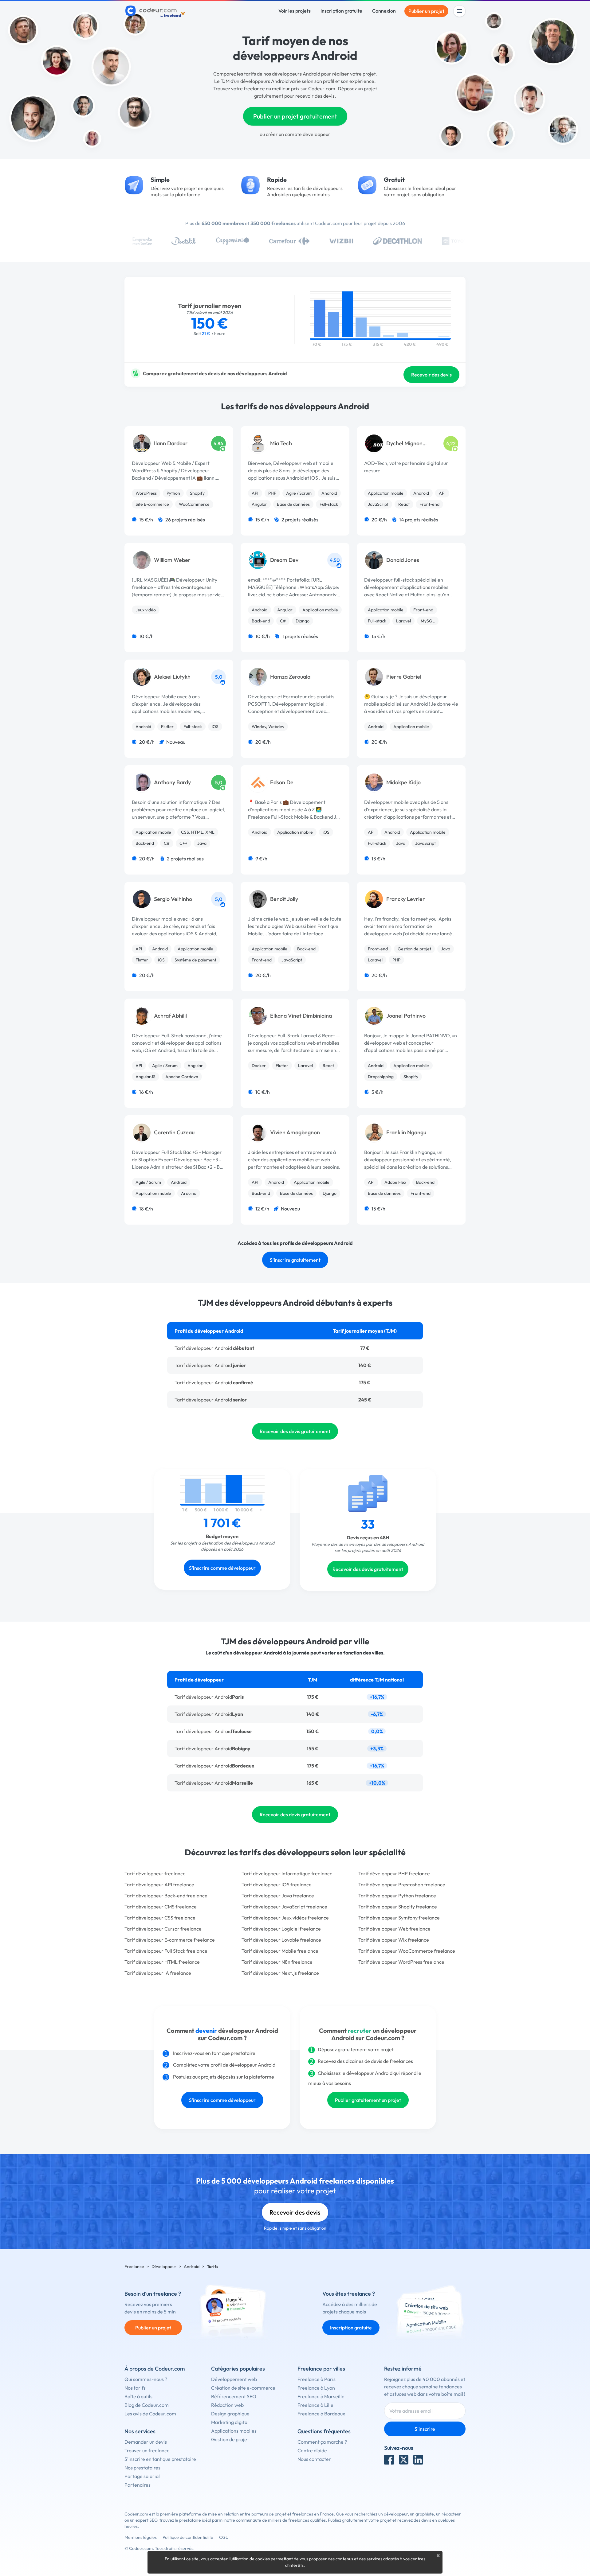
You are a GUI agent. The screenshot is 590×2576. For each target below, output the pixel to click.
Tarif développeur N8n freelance (277, 1962)
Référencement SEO (234, 2396)
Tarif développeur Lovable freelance (281, 1940)
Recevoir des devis (431, 375)
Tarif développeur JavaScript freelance (284, 1907)
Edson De (282, 782)
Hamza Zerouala (290, 677)
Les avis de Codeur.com (150, 2414)
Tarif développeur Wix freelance (394, 1940)
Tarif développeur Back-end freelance (166, 1896)
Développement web (234, 2379)
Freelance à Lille (315, 2405)
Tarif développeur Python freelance (397, 1896)
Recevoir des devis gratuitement (295, 1431)
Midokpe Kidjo (403, 782)
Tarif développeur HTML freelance (162, 1962)
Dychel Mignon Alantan (404, 444)
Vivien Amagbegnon (295, 1132)
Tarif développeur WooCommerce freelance (407, 1951)
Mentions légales (141, 2537)
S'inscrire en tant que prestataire (160, 2459)
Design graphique (230, 2414)
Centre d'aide (312, 2450)
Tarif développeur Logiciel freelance (281, 1929)
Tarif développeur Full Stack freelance (166, 1951)
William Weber (172, 560)
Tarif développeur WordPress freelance (401, 1962)
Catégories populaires (238, 2369)
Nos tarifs (135, 2388)
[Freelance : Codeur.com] (156, 11)
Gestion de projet (230, 2439)
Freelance (134, 2266)
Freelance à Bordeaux (321, 2414)
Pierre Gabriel (404, 677)
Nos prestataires (142, 2468)
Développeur (164, 2266)
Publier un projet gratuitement (295, 116)
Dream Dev (284, 560)
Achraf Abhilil (170, 1016)
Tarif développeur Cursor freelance (163, 1929)
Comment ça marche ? (322, 2442)
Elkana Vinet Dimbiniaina (301, 1016)
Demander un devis (146, 2442)
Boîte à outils (138, 2396)
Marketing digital (230, 2422)
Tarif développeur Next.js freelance (280, 1973)
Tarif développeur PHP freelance (394, 1873)
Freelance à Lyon (316, 2388)
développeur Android (215, 1697)
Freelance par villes (321, 2369)
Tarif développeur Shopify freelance (398, 1907)
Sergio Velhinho (173, 899)
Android (192, 2266)
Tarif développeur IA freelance (158, 1973)
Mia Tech (281, 443)
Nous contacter (314, 2459)
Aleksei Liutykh (172, 677)
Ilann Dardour (171, 443)
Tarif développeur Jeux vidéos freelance (285, 1918)
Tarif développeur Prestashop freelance (402, 1884)
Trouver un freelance (147, 2450)
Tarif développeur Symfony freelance (399, 1918)
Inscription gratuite (341, 11)
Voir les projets (295, 11)
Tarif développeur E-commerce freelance (170, 1940)
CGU (224, 2537)
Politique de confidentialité (188, 2537)
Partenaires (138, 2485)
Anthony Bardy (172, 782)
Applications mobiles (234, 2431)
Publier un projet (426, 11)
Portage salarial (142, 2476)
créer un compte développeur (298, 134)
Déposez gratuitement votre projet (356, 2049)
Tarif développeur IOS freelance (277, 1884)
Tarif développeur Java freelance (278, 1896)
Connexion (384, 11)
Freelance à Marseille (321, 2396)
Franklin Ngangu (406, 1132)
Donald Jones (403, 560)
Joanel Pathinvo (406, 1016)
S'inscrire (425, 2429)
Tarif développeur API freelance (159, 1884)
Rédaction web (227, 2405)
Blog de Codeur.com (147, 2405)
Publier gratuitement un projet (368, 2100)
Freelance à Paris (317, 2379)
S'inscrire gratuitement (295, 1260)
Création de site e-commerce (243, 2388)
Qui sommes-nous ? (146, 2379)
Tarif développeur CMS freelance (161, 1907)
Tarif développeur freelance (155, 1873)
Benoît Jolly (284, 899)
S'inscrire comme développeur (222, 1568)
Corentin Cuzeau (174, 1132)
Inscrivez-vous (189, 2053)
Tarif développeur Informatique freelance (287, 1873)
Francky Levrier (406, 899)
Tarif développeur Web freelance (394, 1929)
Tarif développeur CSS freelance (160, 1918)
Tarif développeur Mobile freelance (280, 1951)
